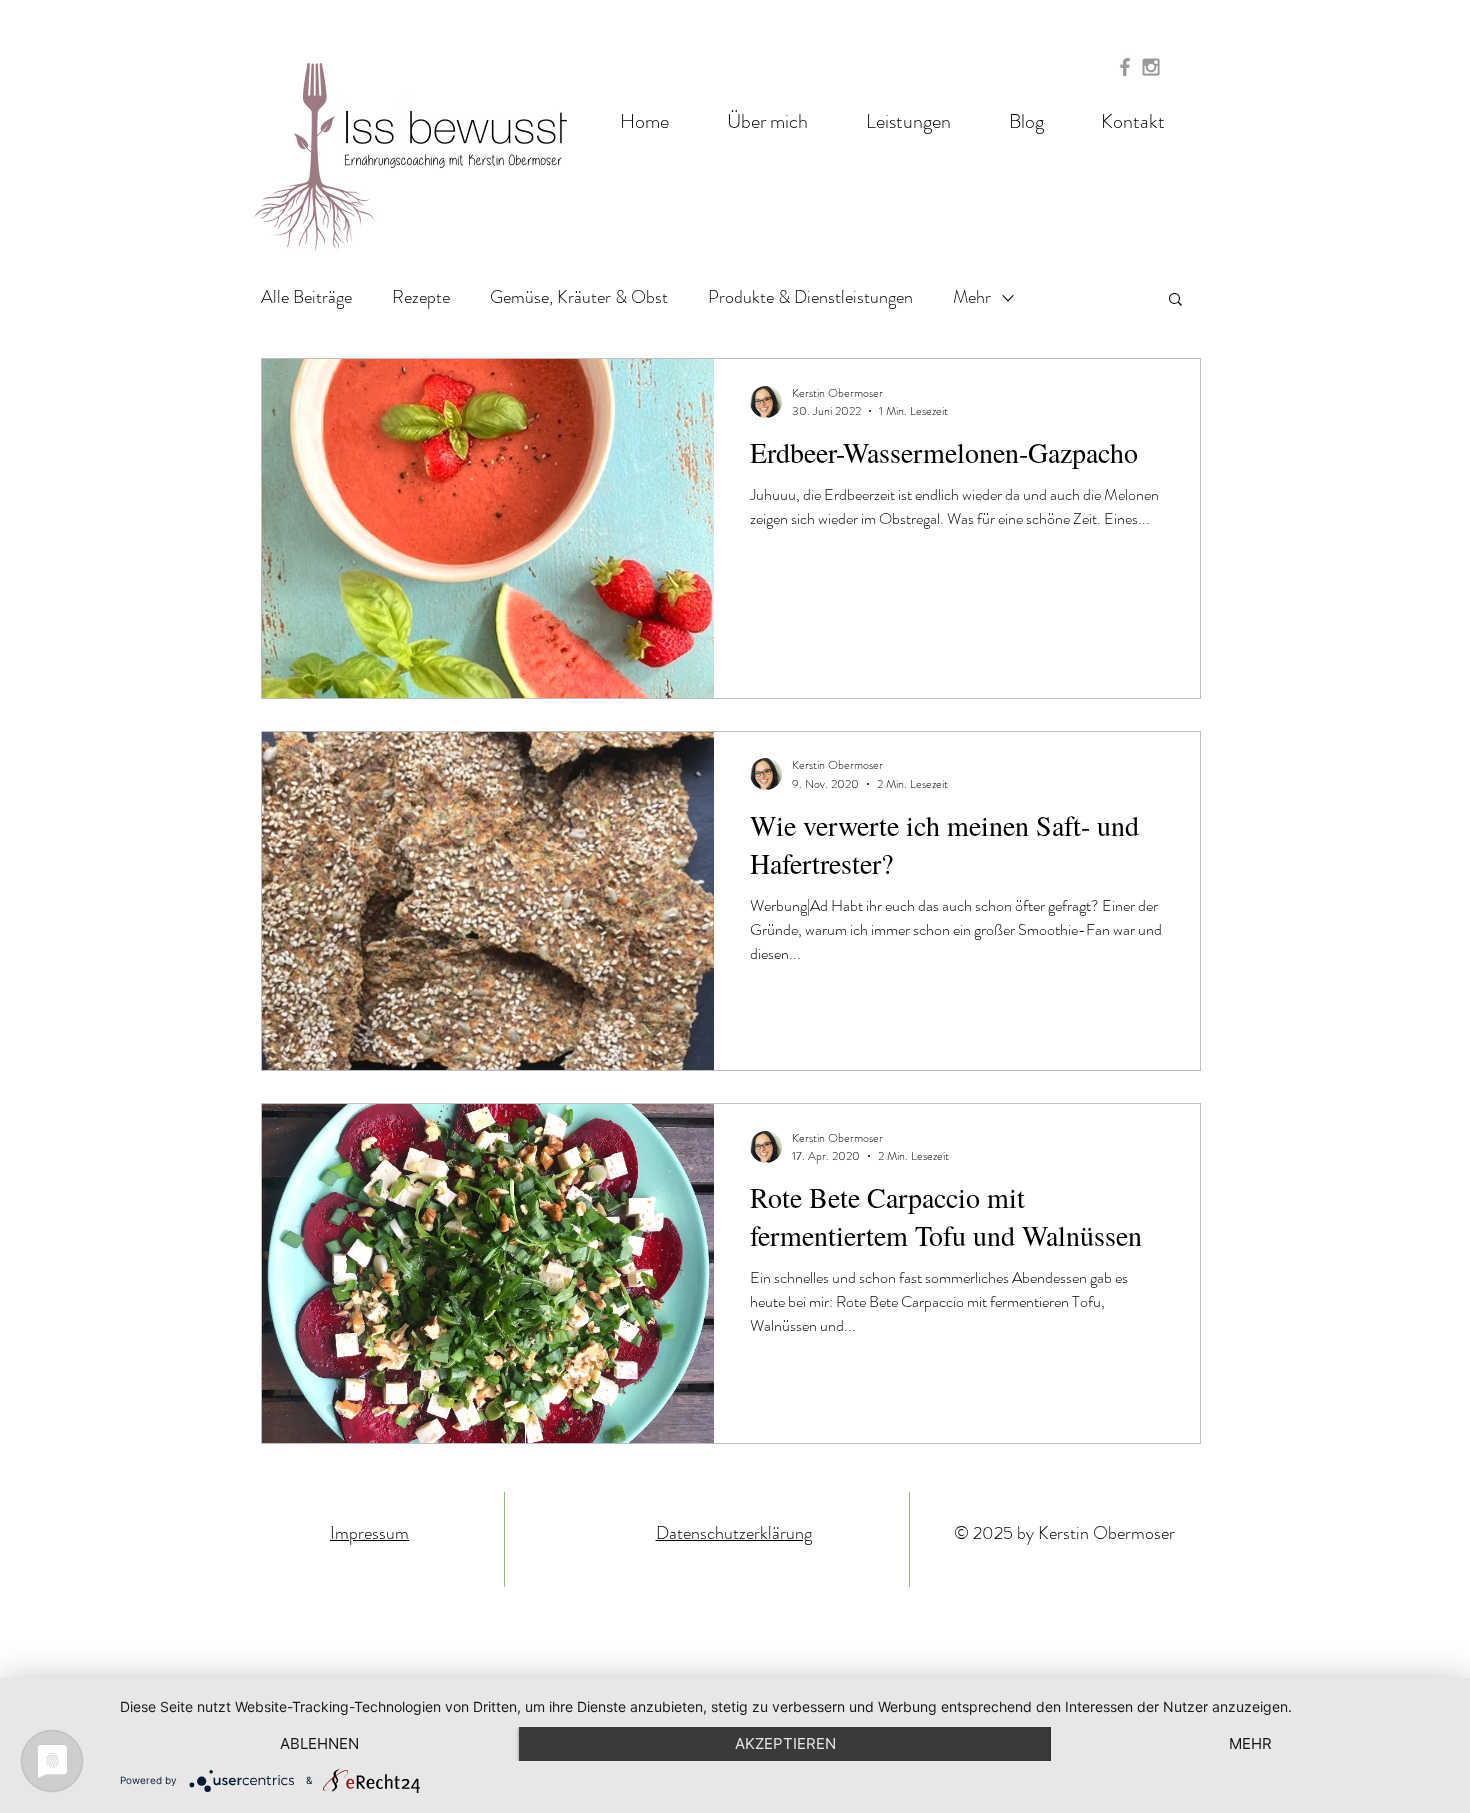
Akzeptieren (785, 1743)
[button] (1175, 300)
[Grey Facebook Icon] (1125, 67)
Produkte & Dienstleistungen (810, 297)
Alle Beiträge (306, 297)
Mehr (972, 297)
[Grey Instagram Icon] (1151, 67)
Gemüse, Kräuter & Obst (579, 297)
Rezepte (421, 297)
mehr (1250, 1743)
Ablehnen (319, 1743)
